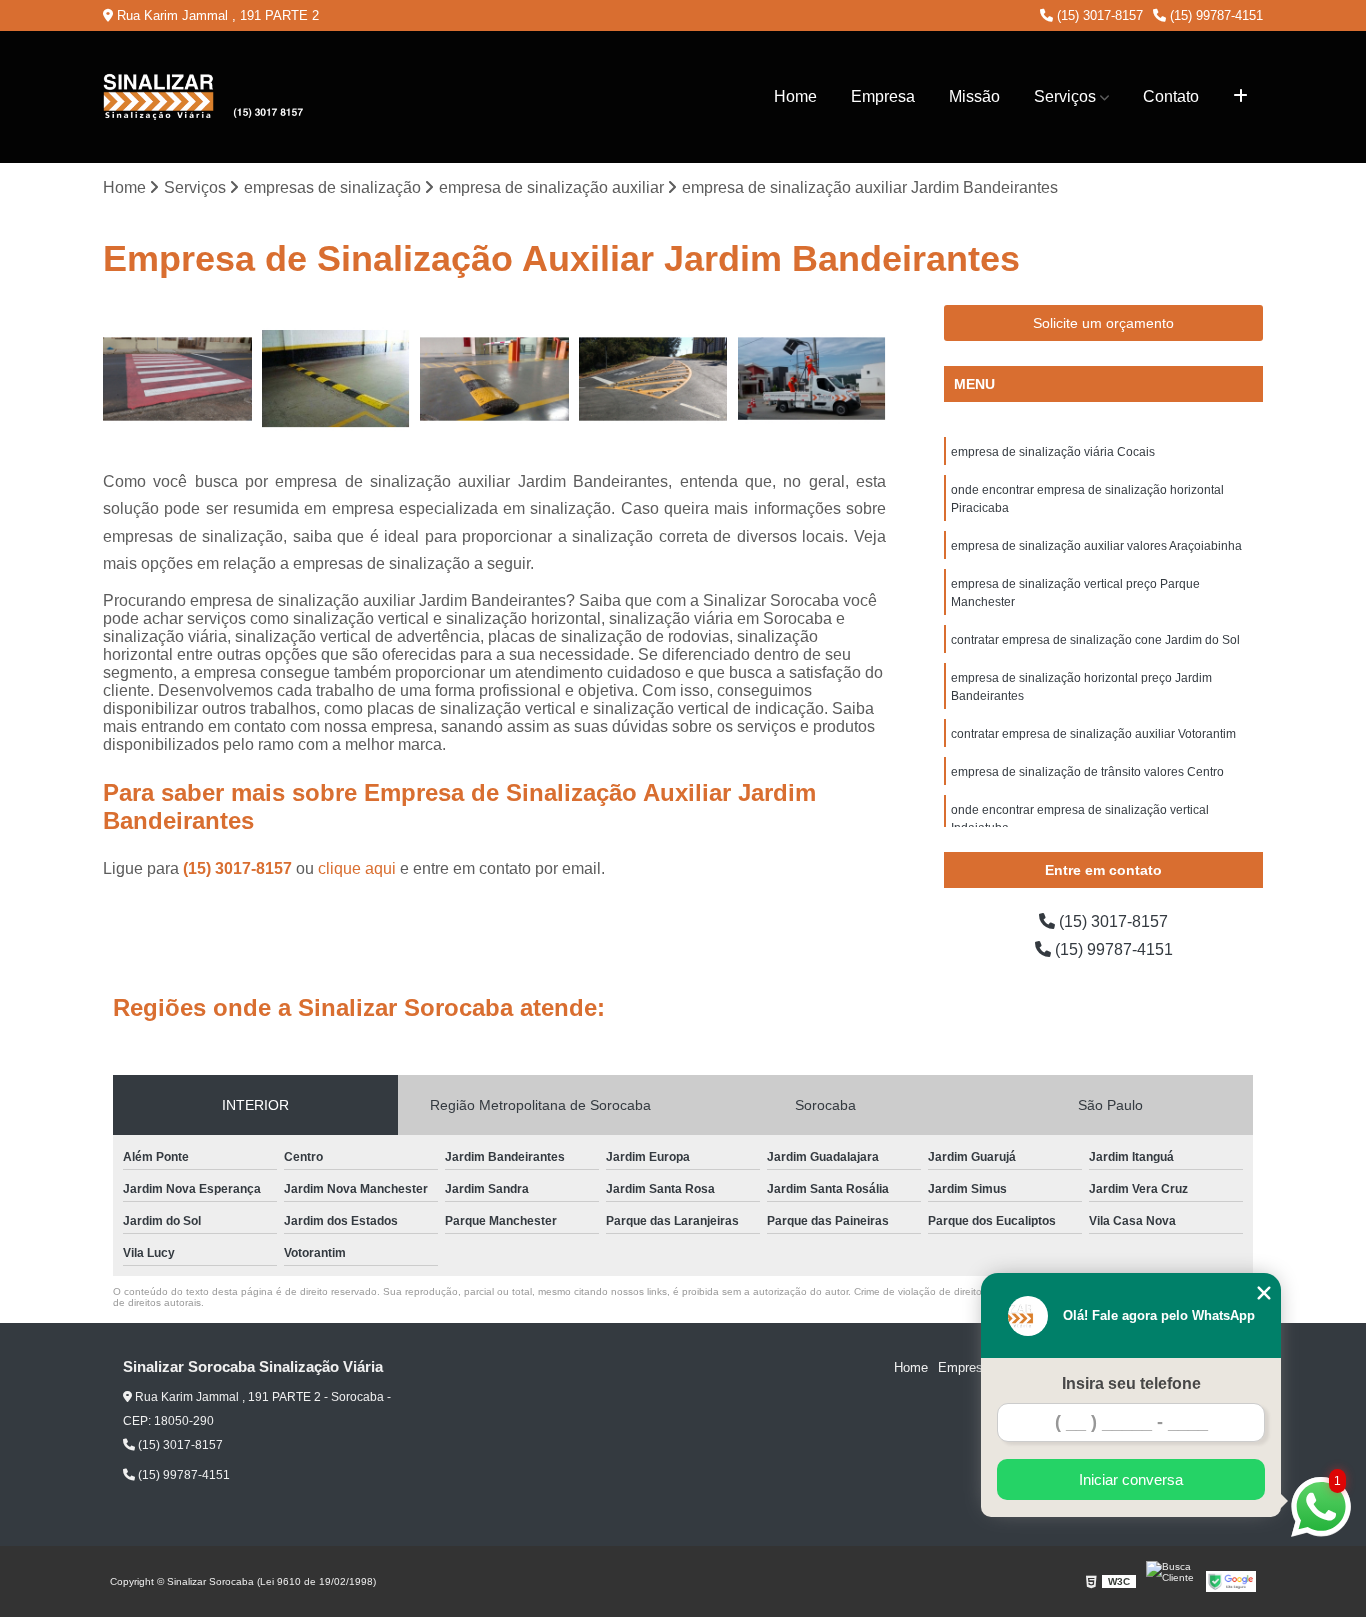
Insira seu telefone (1131, 1383)
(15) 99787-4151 (1214, 15)
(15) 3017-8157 (1098, 15)
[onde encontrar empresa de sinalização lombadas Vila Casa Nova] (811, 379)
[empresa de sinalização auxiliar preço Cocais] (177, 379)
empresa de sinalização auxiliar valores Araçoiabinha (1096, 546)
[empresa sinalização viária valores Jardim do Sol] (336, 379)
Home (795, 96)
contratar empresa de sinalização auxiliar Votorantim (1093, 734)
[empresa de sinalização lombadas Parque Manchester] (494, 379)
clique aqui (357, 868)
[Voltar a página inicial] (203, 97)
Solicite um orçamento (1103, 323)
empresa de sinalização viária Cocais (1053, 452)
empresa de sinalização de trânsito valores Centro (1087, 772)
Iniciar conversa (1131, 1479)
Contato (1171, 96)
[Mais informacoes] (1240, 97)
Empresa (883, 96)
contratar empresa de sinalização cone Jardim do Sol (1095, 640)
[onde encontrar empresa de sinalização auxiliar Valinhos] (653, 379)
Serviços (1065, 96)
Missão (974, 96)
